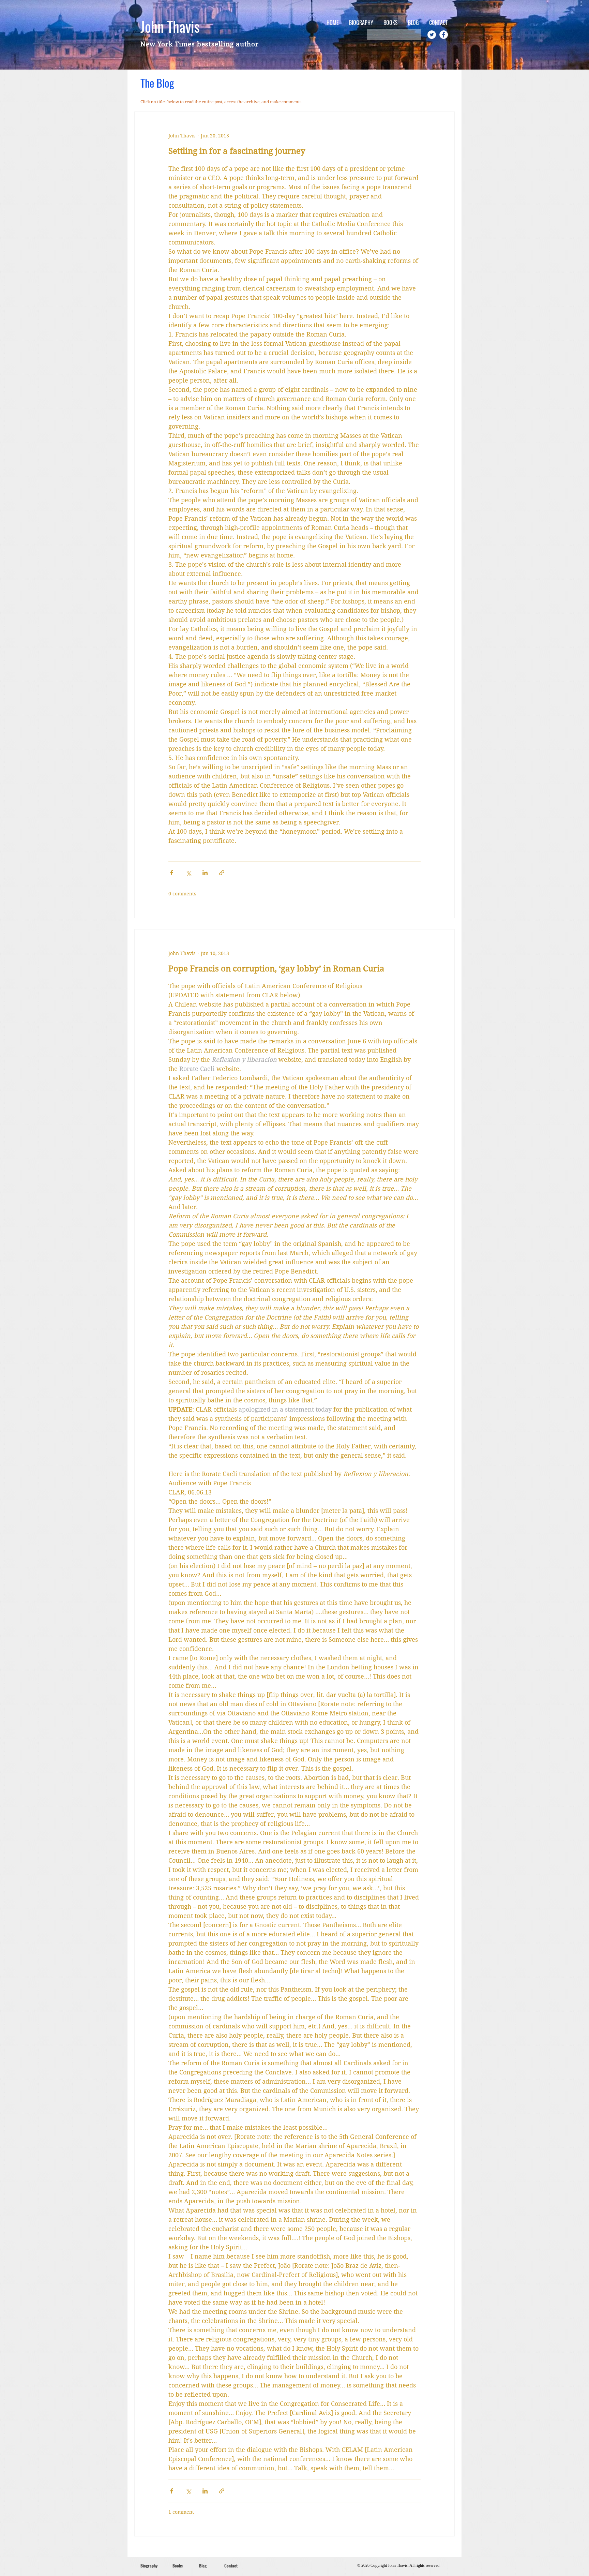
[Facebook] (444, 35)
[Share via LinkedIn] (205, 873)
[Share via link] (222, 873)
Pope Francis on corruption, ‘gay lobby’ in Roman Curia (276, 969)
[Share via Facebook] (172, 873)
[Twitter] (432, 35)
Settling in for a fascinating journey (237, 151)
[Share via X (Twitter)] (188, 873)
